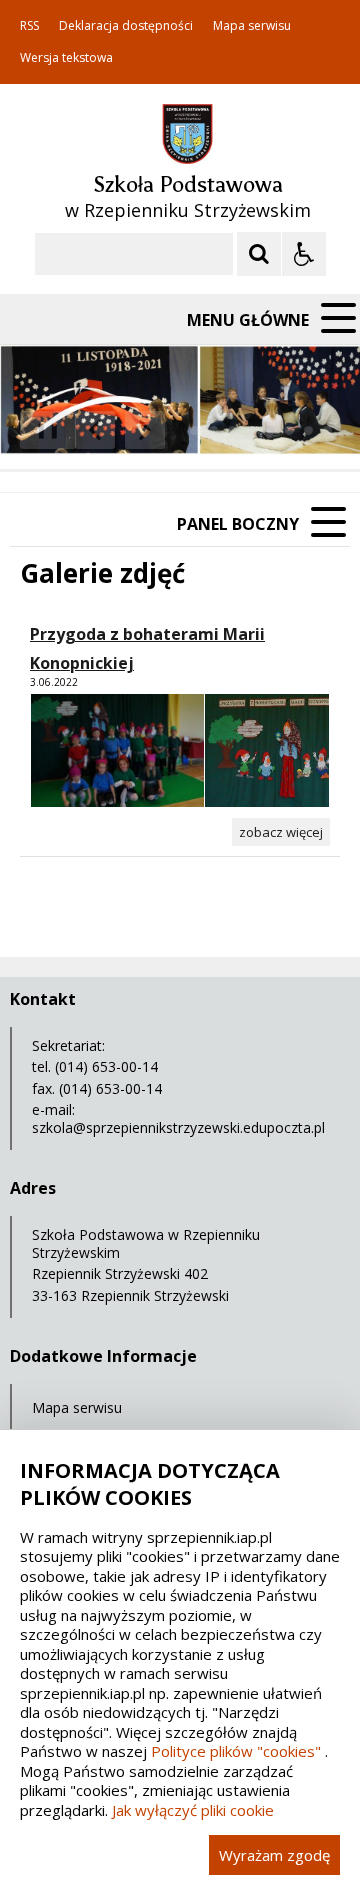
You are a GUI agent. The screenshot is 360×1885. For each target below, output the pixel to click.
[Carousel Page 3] (232, 430)
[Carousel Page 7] (308, 430)
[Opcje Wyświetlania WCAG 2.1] (304, 254)
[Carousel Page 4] (251, 430)
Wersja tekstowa (66, 58)
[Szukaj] (259, 254)
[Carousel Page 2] (213, 430)
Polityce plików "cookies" (236, 1751)
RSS (29, 26)
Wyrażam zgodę (274, 1855)
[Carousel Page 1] (194, 430)
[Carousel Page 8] (327, 430)
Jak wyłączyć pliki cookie (193, 1810)
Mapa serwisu (252, 26)
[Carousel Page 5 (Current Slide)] (270, 430)
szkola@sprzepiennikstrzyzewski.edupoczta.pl (178, 1127)
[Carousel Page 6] (289, 430)
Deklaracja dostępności (126, 26)
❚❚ (40, 429)
